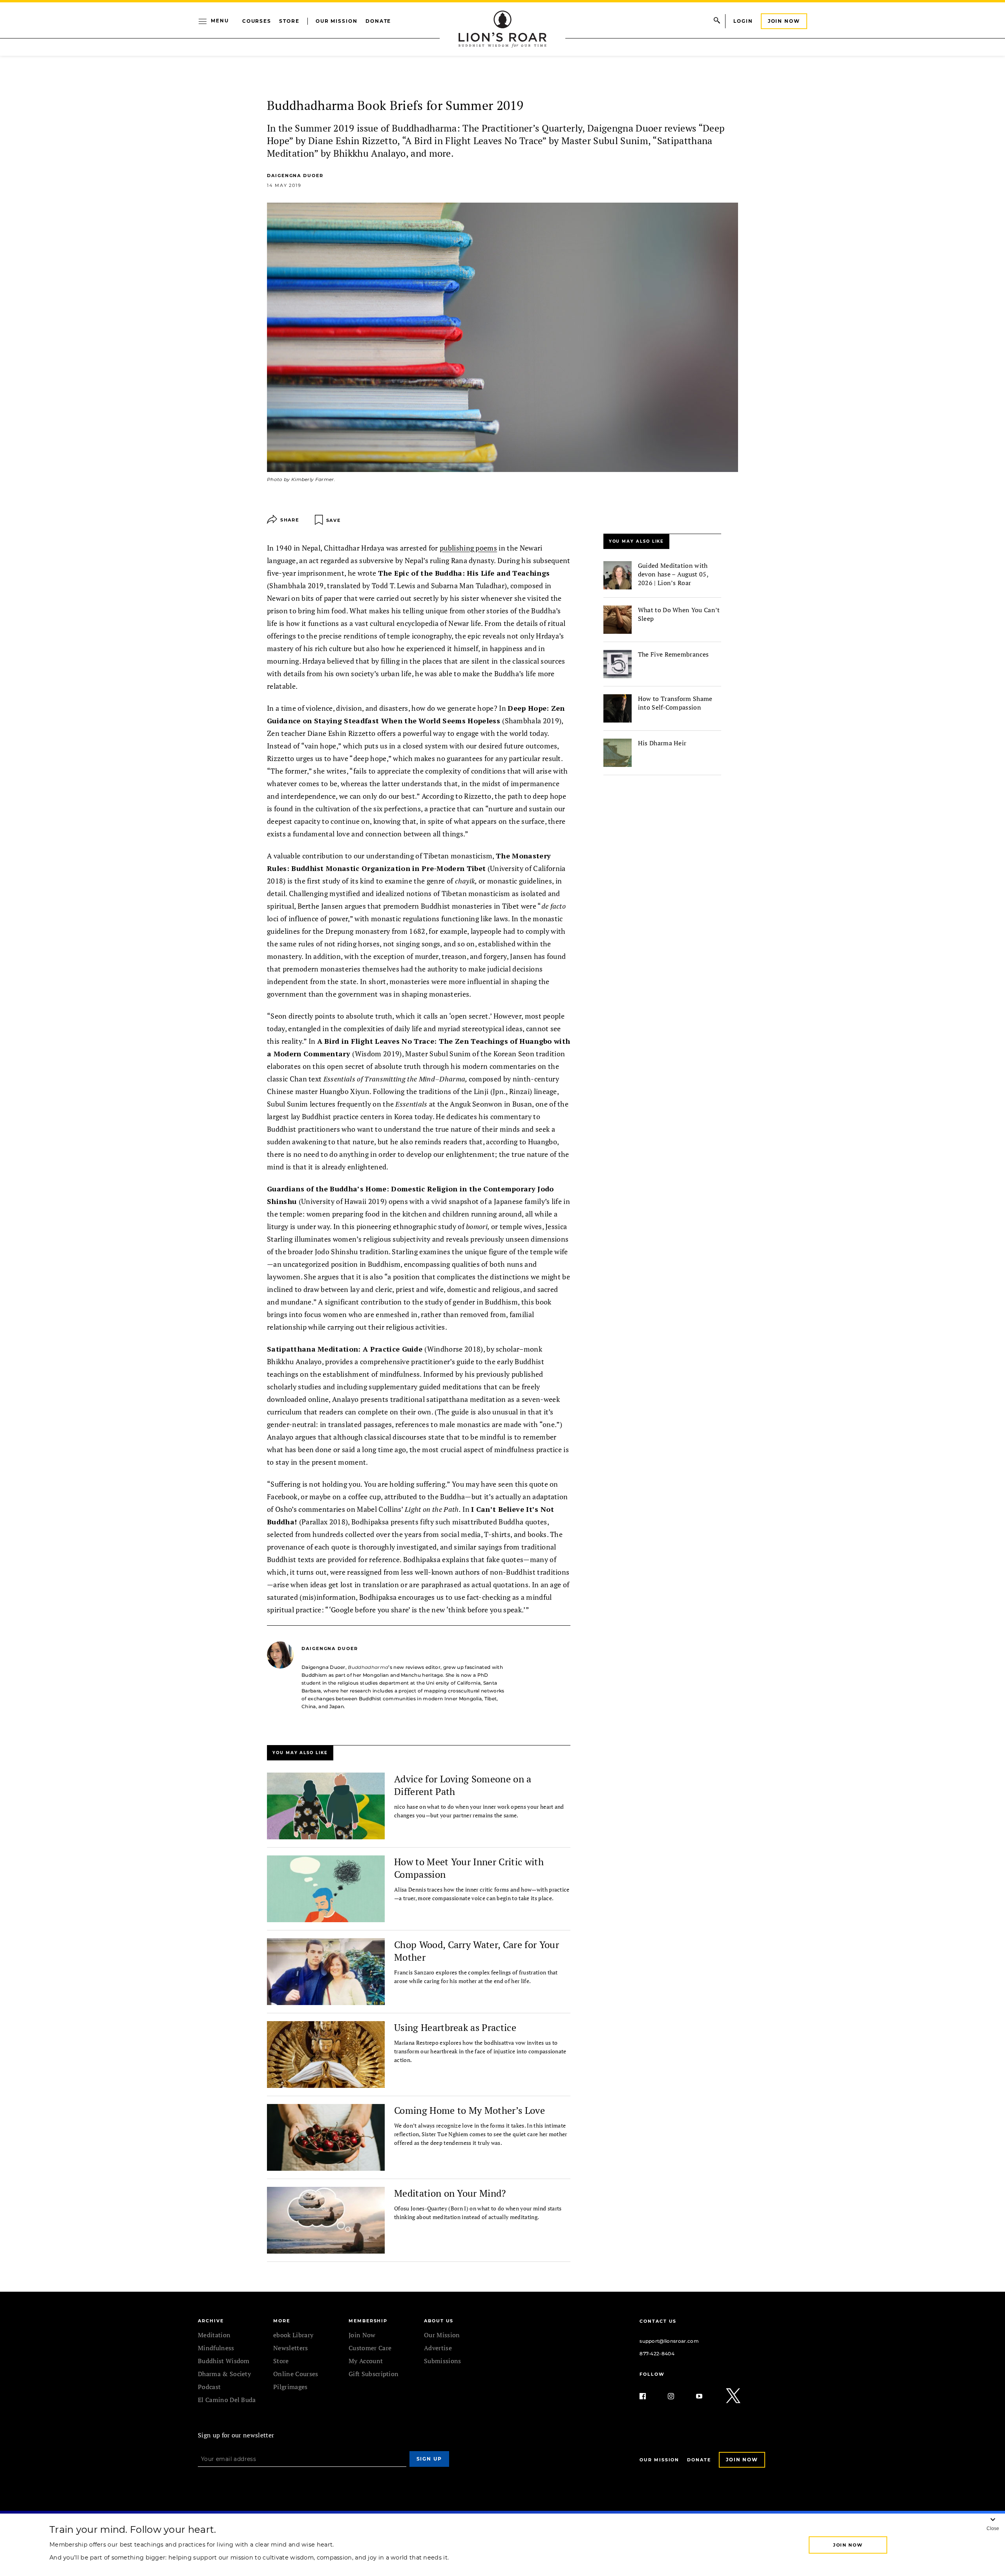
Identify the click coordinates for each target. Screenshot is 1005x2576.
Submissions (443, 2361)
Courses (257, 21)
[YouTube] (705, 2396)
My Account (366, 2361)
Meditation (214, 2335)
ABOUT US (439, 2321)
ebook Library (293, 2335)
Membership (368, 2321)
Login (743, 21)
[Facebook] (649, 2396)
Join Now (784, 21)
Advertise (438, 2348)
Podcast (209, 2387)
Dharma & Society (224, 2374)
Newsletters (291, 2348)
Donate (378, 21)
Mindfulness (216, 2348)
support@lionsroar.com (669, 2341)
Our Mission (337, 21)
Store (289, 21)
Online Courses (296, 2374)
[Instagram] (677, 2396)
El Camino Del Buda (227, 2400)
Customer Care (370, 2348)
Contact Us (658, 2321)
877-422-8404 (657, 2354)
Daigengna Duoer (295, 176)
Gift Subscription (374, 2374)
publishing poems (468, 548)
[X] (734, 2396)
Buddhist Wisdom (224, 2361)
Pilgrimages (291, 2387)
